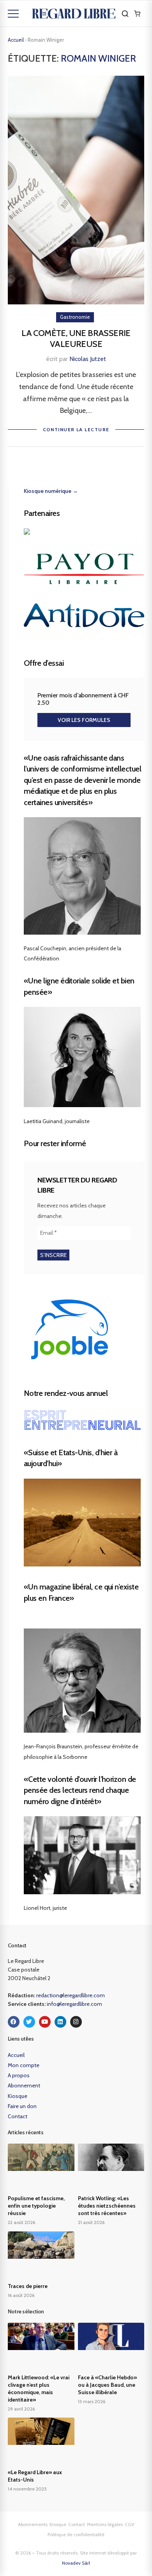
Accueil (16, 40)
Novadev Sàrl (76, 2563)
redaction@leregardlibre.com (71, 1995)
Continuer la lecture (76, 429)
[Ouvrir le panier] (137, 14)
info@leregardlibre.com (74, 2004)
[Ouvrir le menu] (13, 14)
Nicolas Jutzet (88, 359)
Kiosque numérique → (51, 491)
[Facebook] (14, 2022)
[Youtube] (45, 2022)
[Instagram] (76, 2022)
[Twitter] (29, 2022)
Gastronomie (75, 317)
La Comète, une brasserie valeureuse (76, 339)
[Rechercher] (125, 14)
